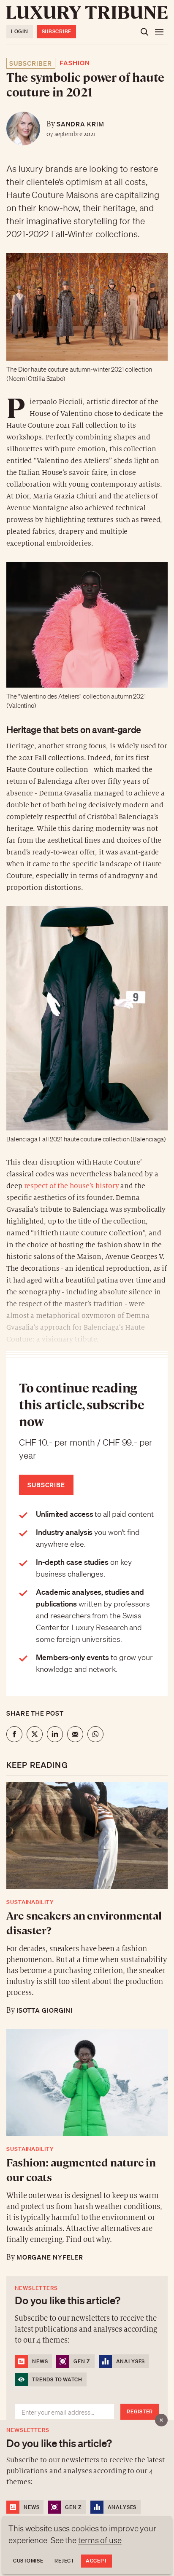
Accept (97, 2561)
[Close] (161, 2420)
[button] (87, 1288)
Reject (64, 2561)
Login (20, 31)
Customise (28, 2561)
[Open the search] (144, 32)
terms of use (100, 2540)
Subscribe (57, 31)
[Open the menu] (159, 32)
